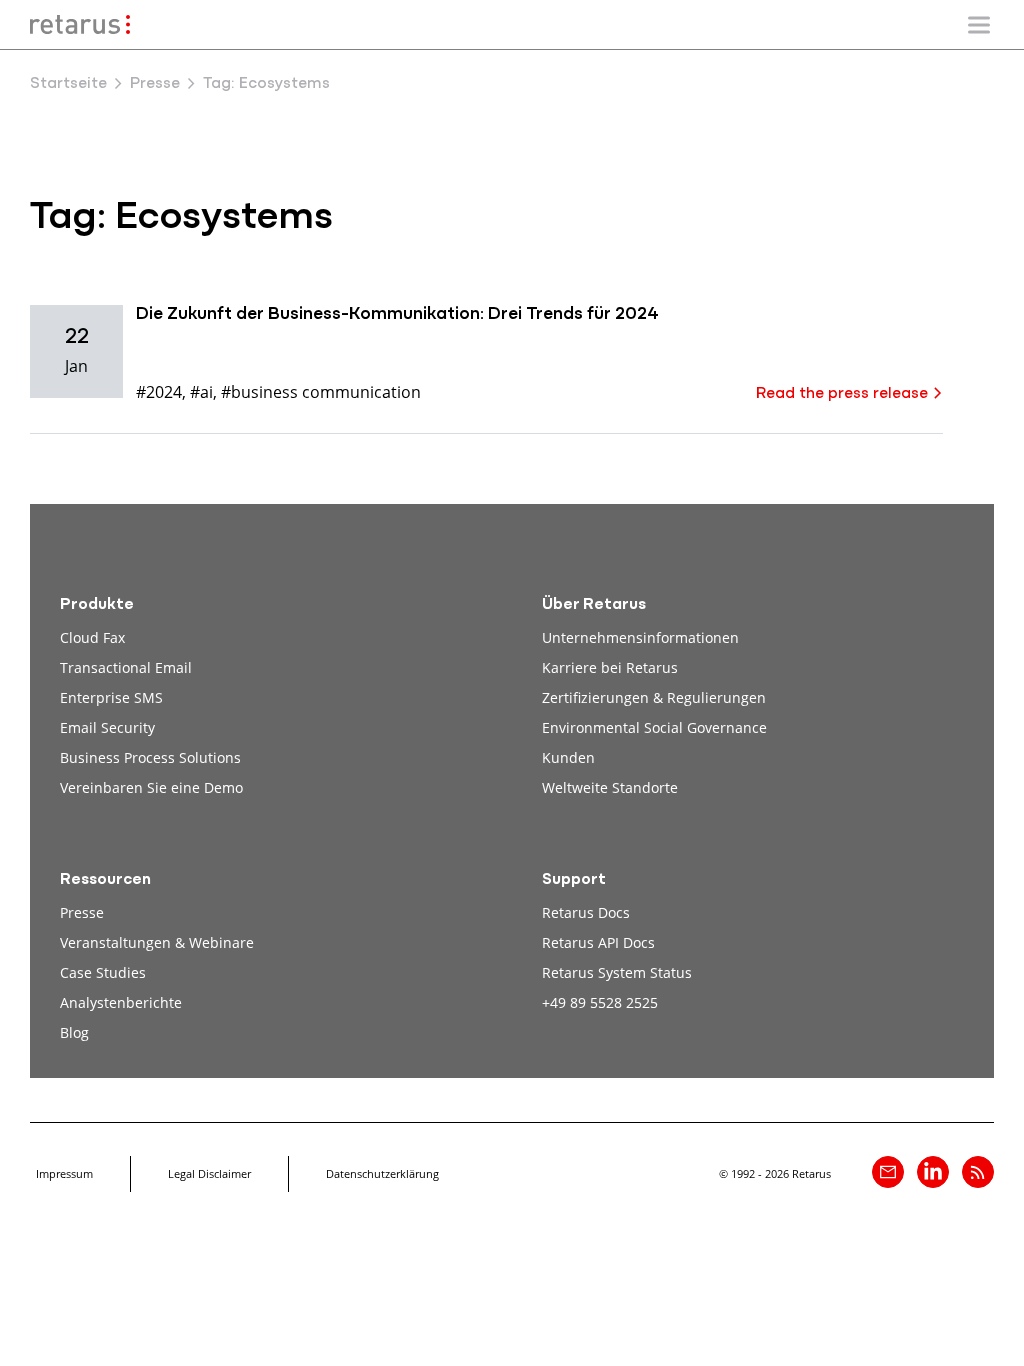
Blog (74, 1032)
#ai (201, 391)
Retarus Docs (586, 912)
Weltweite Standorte (610, 787)
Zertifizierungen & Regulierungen (654, 697)
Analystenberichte (121, 1002)
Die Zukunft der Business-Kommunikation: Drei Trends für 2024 (397, 315)
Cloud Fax (92, 637)
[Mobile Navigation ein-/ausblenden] (979, 25)
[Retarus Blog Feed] (978, 1172)
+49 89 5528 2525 (600, 1002)
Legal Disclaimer (209, 1173)
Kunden (568, 757)
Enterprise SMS (111, 697)
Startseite (68, 84)
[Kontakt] (888, 1172)
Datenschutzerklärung (382, 1173)
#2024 (159, 391)
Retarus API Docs (598, 942)
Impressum (64, 1173)
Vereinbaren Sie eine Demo (151, 787)
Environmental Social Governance (654, 727)
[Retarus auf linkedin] (933, 1172)
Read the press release (842, 394)
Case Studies (103, 972)
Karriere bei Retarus (610, 667)
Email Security (107, 727)
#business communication (321, 391)
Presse (155, 84)
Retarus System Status (617, 972)
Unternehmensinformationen (640, 637)
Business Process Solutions (150, 757)
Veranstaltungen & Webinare (157, 942)
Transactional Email (126, 667)
